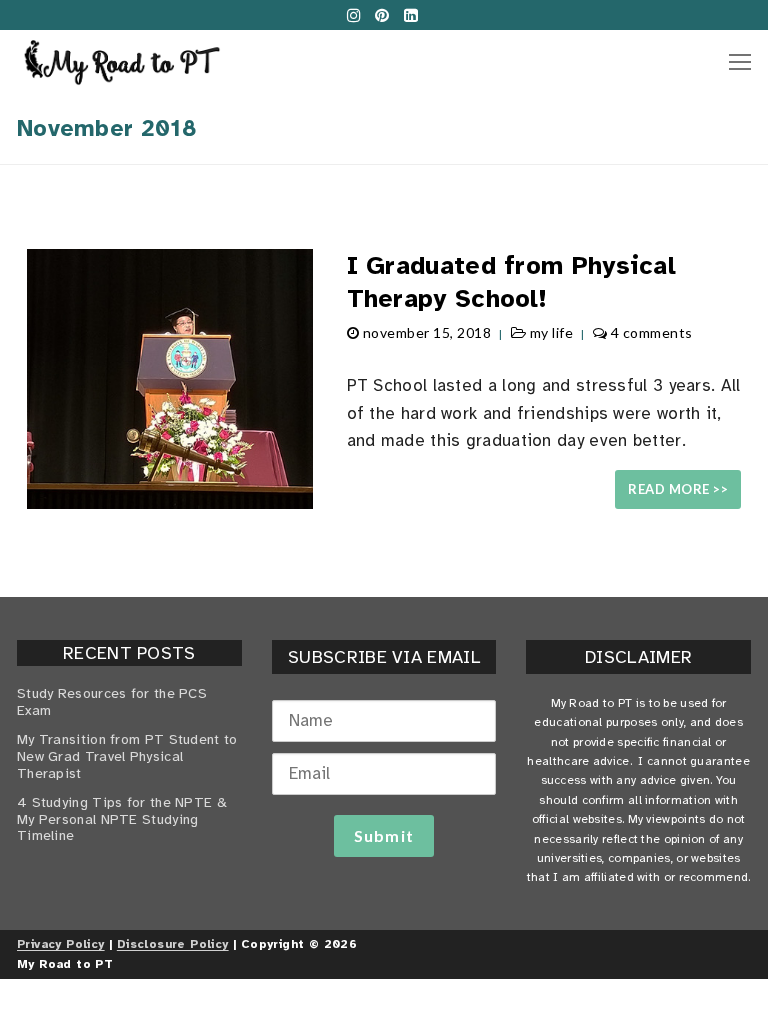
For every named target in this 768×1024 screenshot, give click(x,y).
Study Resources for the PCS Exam (112, 702)
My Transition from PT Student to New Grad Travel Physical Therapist (127, 757)
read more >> (678, 489)
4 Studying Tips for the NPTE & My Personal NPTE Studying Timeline (122, 820)
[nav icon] (740, 62)
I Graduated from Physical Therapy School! (512, 282)
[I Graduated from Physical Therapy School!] (170, 378)
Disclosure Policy (173, 944)
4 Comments (650, 332)
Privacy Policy (61, 944)
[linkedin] (411, 14)
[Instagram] (353, 14)
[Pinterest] (382, 14)
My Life (549, 332)
